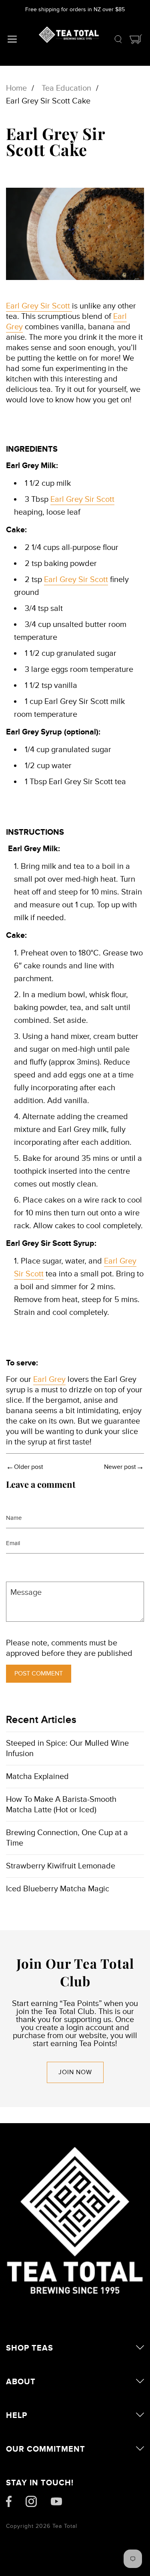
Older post (29, 1467)
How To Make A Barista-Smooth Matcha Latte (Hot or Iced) (61, 1805)
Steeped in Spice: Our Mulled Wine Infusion (67, 1748)
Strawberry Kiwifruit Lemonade (61, 1866)
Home (16, 88)
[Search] (118, 41)
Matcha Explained (37, 1777)
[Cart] (136, 41)
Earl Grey (49, 1379)
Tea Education (66, 88)
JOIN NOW (75, 2072)
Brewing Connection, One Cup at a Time (67, 1838)
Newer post (120, 1467)
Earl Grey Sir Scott (39, 306)
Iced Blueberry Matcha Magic (58, 1889)
